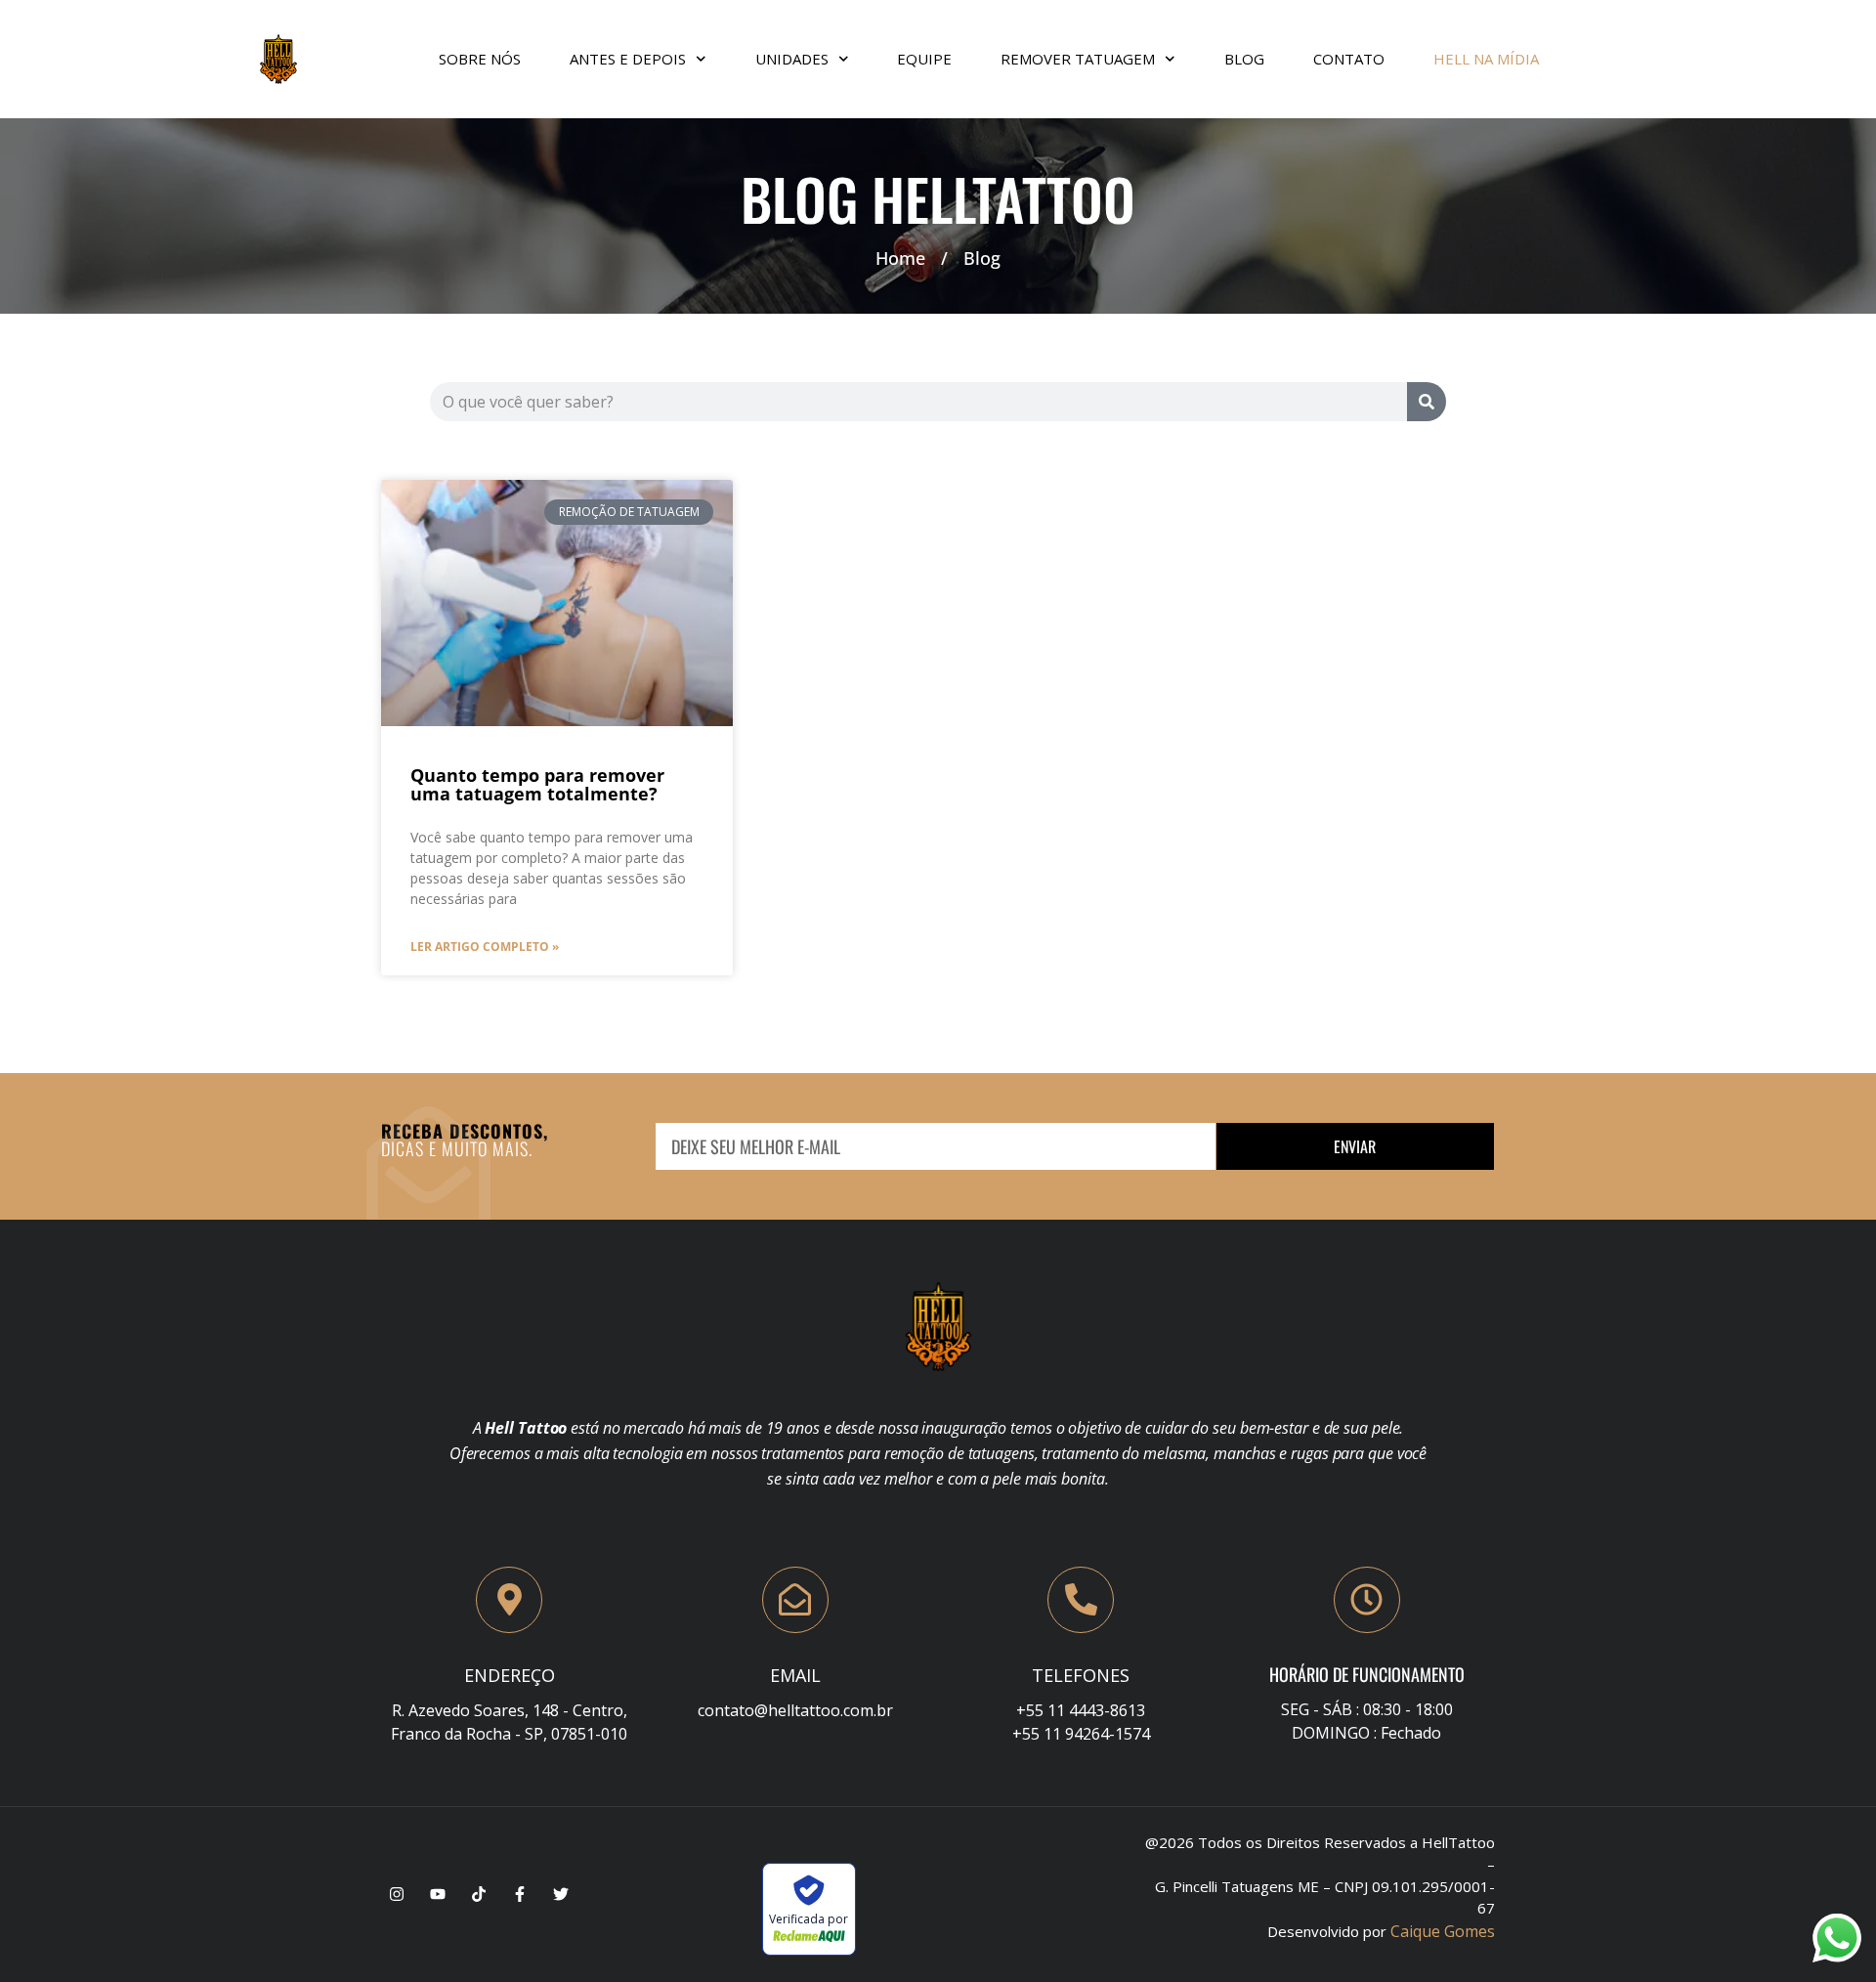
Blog (1244, 59)
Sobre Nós (480, 59)
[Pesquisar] (1427, 402)
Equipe (924, 59)
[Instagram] (397, 1894)
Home (900, 258)
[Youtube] (438, 1894)
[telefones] (1081, 1600)
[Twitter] (561, 1894)
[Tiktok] (479, 1894)
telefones (1081, 1675)
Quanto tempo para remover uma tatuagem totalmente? (537, 784)
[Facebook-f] (520, 1894)
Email (795, 1675)
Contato (1349, 59)
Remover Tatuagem (1078, 59)
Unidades (792, 59)
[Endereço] (509, 1600)
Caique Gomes (1443, 1931)
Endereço (510, 1675)
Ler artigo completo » (485, 947)
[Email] (795, 1600)
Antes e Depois (628, 59)
